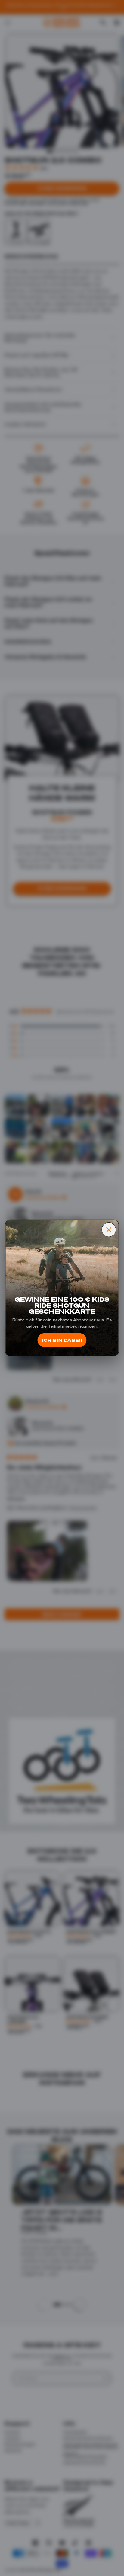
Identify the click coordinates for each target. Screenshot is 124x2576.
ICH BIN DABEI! (62, 1340)
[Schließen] (109, 1230)
